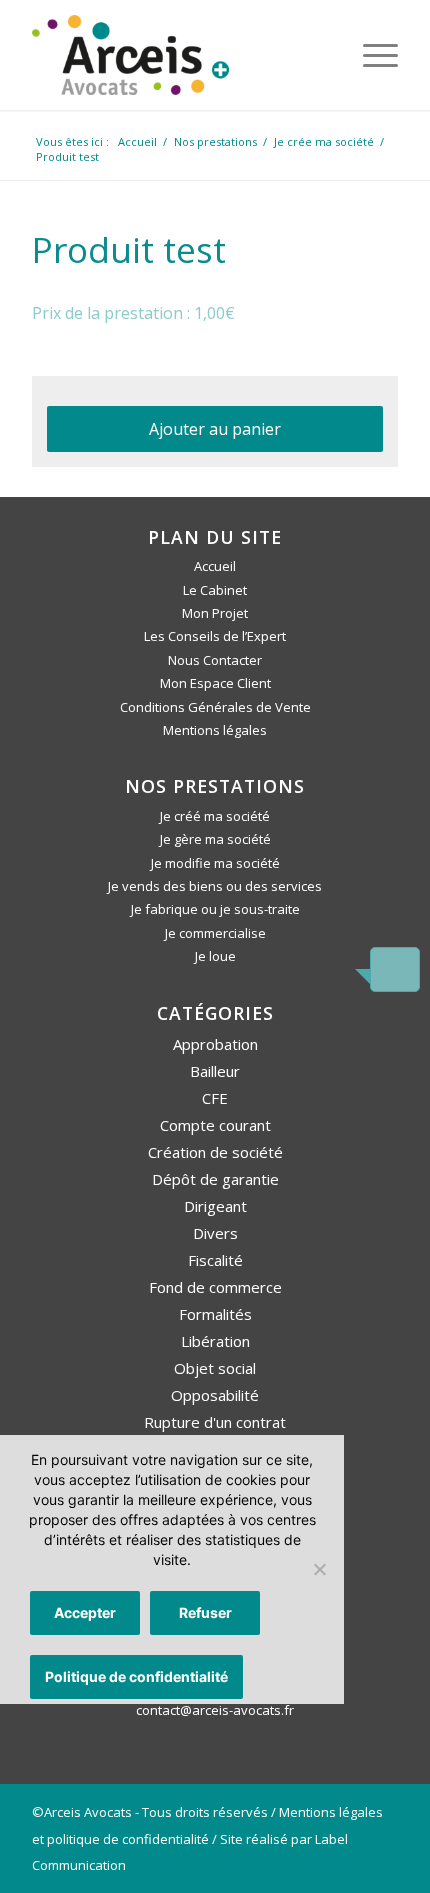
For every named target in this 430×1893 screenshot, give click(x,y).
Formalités (215, 1314)
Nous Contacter (215, 660)
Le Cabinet (215, 590)
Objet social (215, 1368)
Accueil (215, 566)
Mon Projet (215, 613)
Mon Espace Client (215, 683)
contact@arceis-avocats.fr (215, 1710)
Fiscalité (215, 1260)
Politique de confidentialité (136, 1676)
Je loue (215, 956)
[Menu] (370, 55)
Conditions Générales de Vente (215, 707)
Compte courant (215, 1125)
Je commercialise (215, 933)
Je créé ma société (215, 816)
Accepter (85, 1612)
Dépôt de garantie (215, 1179)
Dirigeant (215, 1206)
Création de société (215, 1152)
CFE (215, 1098)
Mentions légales (215, 730)
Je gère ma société (215, 839)
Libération (215, 1341)
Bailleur (215, 1071)
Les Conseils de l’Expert (215, 636)
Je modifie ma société (215, 863)
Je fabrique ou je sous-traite (215, 909)
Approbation (215, 1044)
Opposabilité (215, 1395)
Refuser (205, 1612)
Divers (215, 1233)
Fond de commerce (215, 1287)
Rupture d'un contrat (215, 1422)
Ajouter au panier (215, 429)
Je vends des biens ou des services (215, 886)
